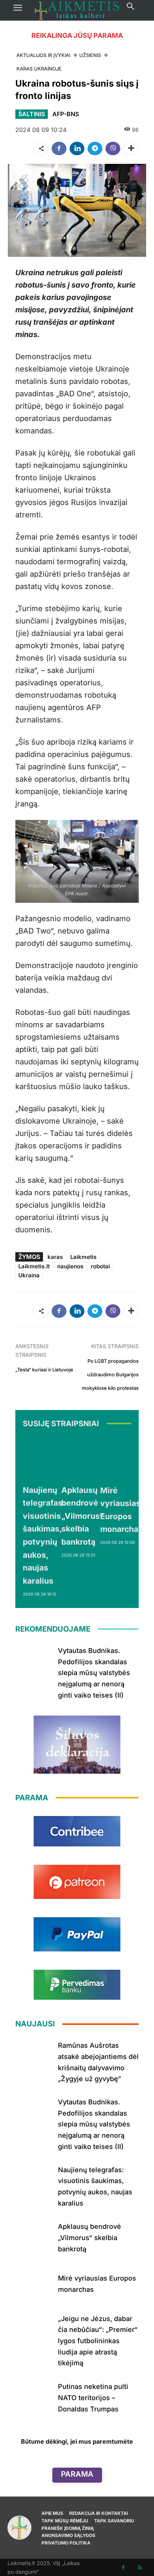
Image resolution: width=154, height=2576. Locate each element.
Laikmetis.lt (34, 1266)
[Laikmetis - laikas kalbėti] (77, 10)
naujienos (70, 1266)
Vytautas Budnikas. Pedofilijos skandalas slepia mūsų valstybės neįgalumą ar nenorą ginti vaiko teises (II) (94, 1673)
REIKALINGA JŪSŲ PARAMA (77, 35)
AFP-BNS (66, 114)
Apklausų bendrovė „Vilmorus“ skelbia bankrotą (82, 1516)
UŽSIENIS (90, 55)
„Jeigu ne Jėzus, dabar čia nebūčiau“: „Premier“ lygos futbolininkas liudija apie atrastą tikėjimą (98, 2341)
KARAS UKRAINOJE (39, 69)
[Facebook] (59, 148)
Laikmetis (83, 1257)
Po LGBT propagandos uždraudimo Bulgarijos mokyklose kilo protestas (110, 1375)
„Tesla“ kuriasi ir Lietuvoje (44, 1370)
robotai (100, 1266)
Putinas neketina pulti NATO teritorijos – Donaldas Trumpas (93, 2398)
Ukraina (29, 1275)
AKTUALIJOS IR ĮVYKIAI (43, 55)
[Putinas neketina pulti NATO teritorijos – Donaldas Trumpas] (34, 2396)
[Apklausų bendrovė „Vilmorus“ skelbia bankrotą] (82, 1458)
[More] (131, 148)
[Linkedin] (77, 148)
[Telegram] (95, 148)
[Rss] (140, 2568)
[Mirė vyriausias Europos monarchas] (121, 1458)
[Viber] (113, 148)
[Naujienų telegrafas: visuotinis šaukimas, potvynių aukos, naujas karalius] (44, 1458)
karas (55, 1257)
